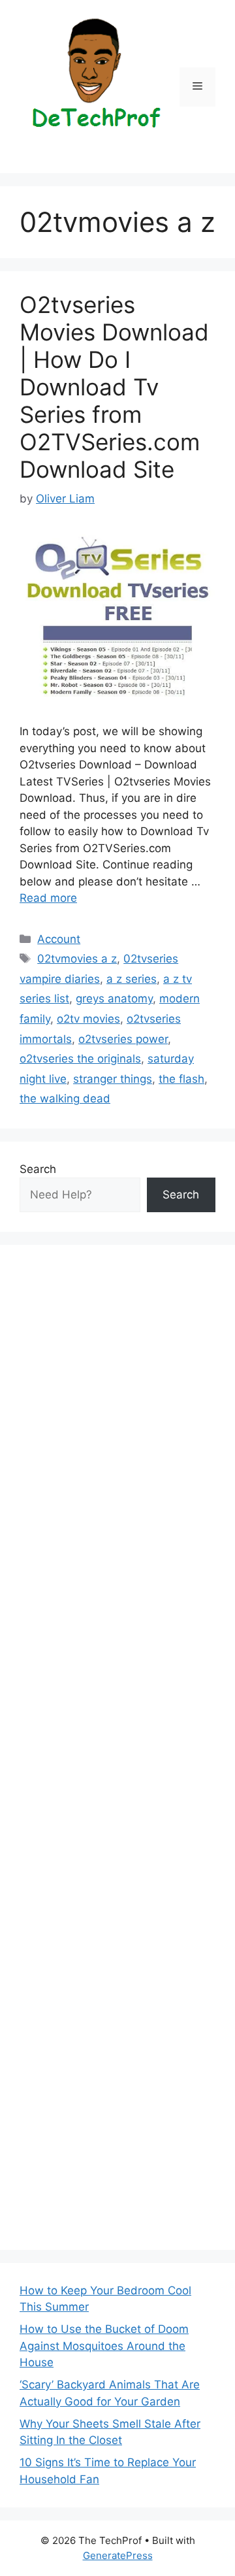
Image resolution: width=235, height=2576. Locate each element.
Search (38, 1169)
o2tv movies (88, 1019)
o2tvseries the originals (80, 1059)
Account (59, 939)
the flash (181, 1079)
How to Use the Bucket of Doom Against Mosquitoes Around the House (104, 2346)
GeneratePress (118, 2555)
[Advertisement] (117, 1747)
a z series (132, 979)
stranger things (113, 1079)
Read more (48, 898)
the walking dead (65, 1098)
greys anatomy (114, 999)
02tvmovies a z (77, 959)
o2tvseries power (123, 1039)
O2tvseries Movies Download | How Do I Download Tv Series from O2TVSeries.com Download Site (114, 387)
